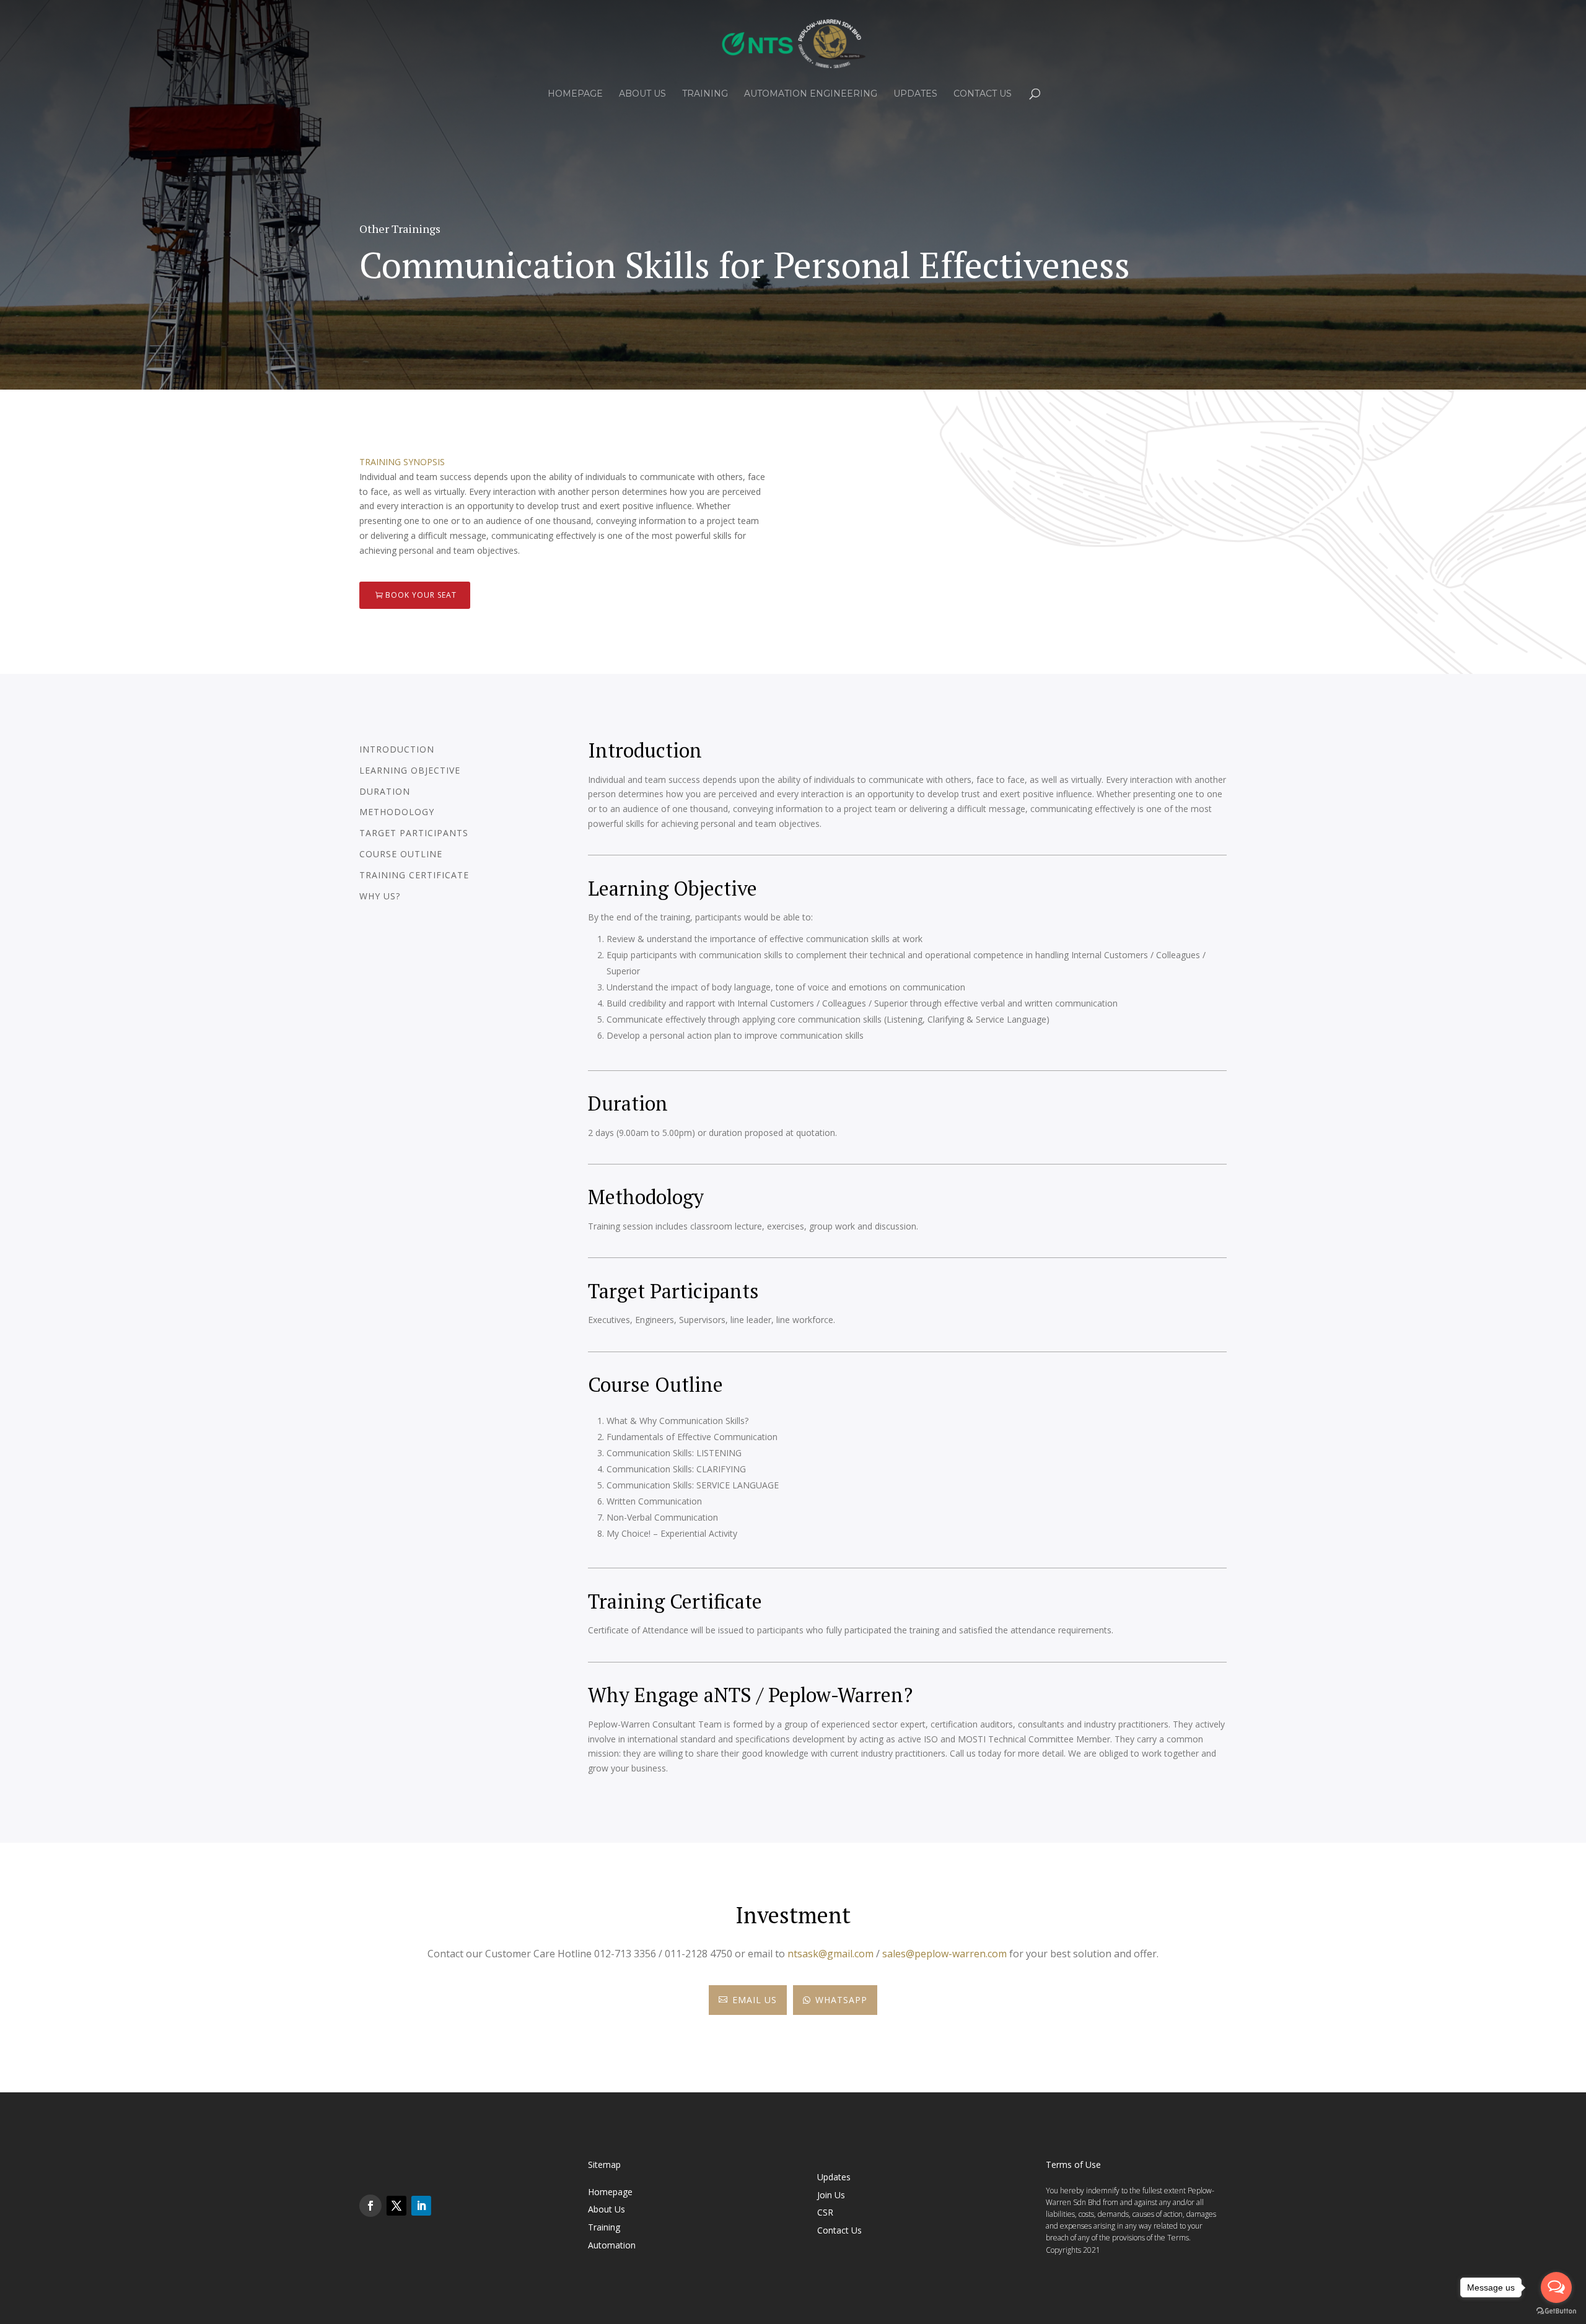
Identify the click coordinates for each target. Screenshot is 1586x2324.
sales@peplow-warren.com (944, 1954)
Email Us (748, 2000)
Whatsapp (835, 2000)
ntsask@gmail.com (830, 1954)
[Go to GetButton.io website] (1556, 2311)
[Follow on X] (396, 2206)
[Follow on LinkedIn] (421, 2206)
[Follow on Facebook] (370, 2206)
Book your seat (421, 595)
